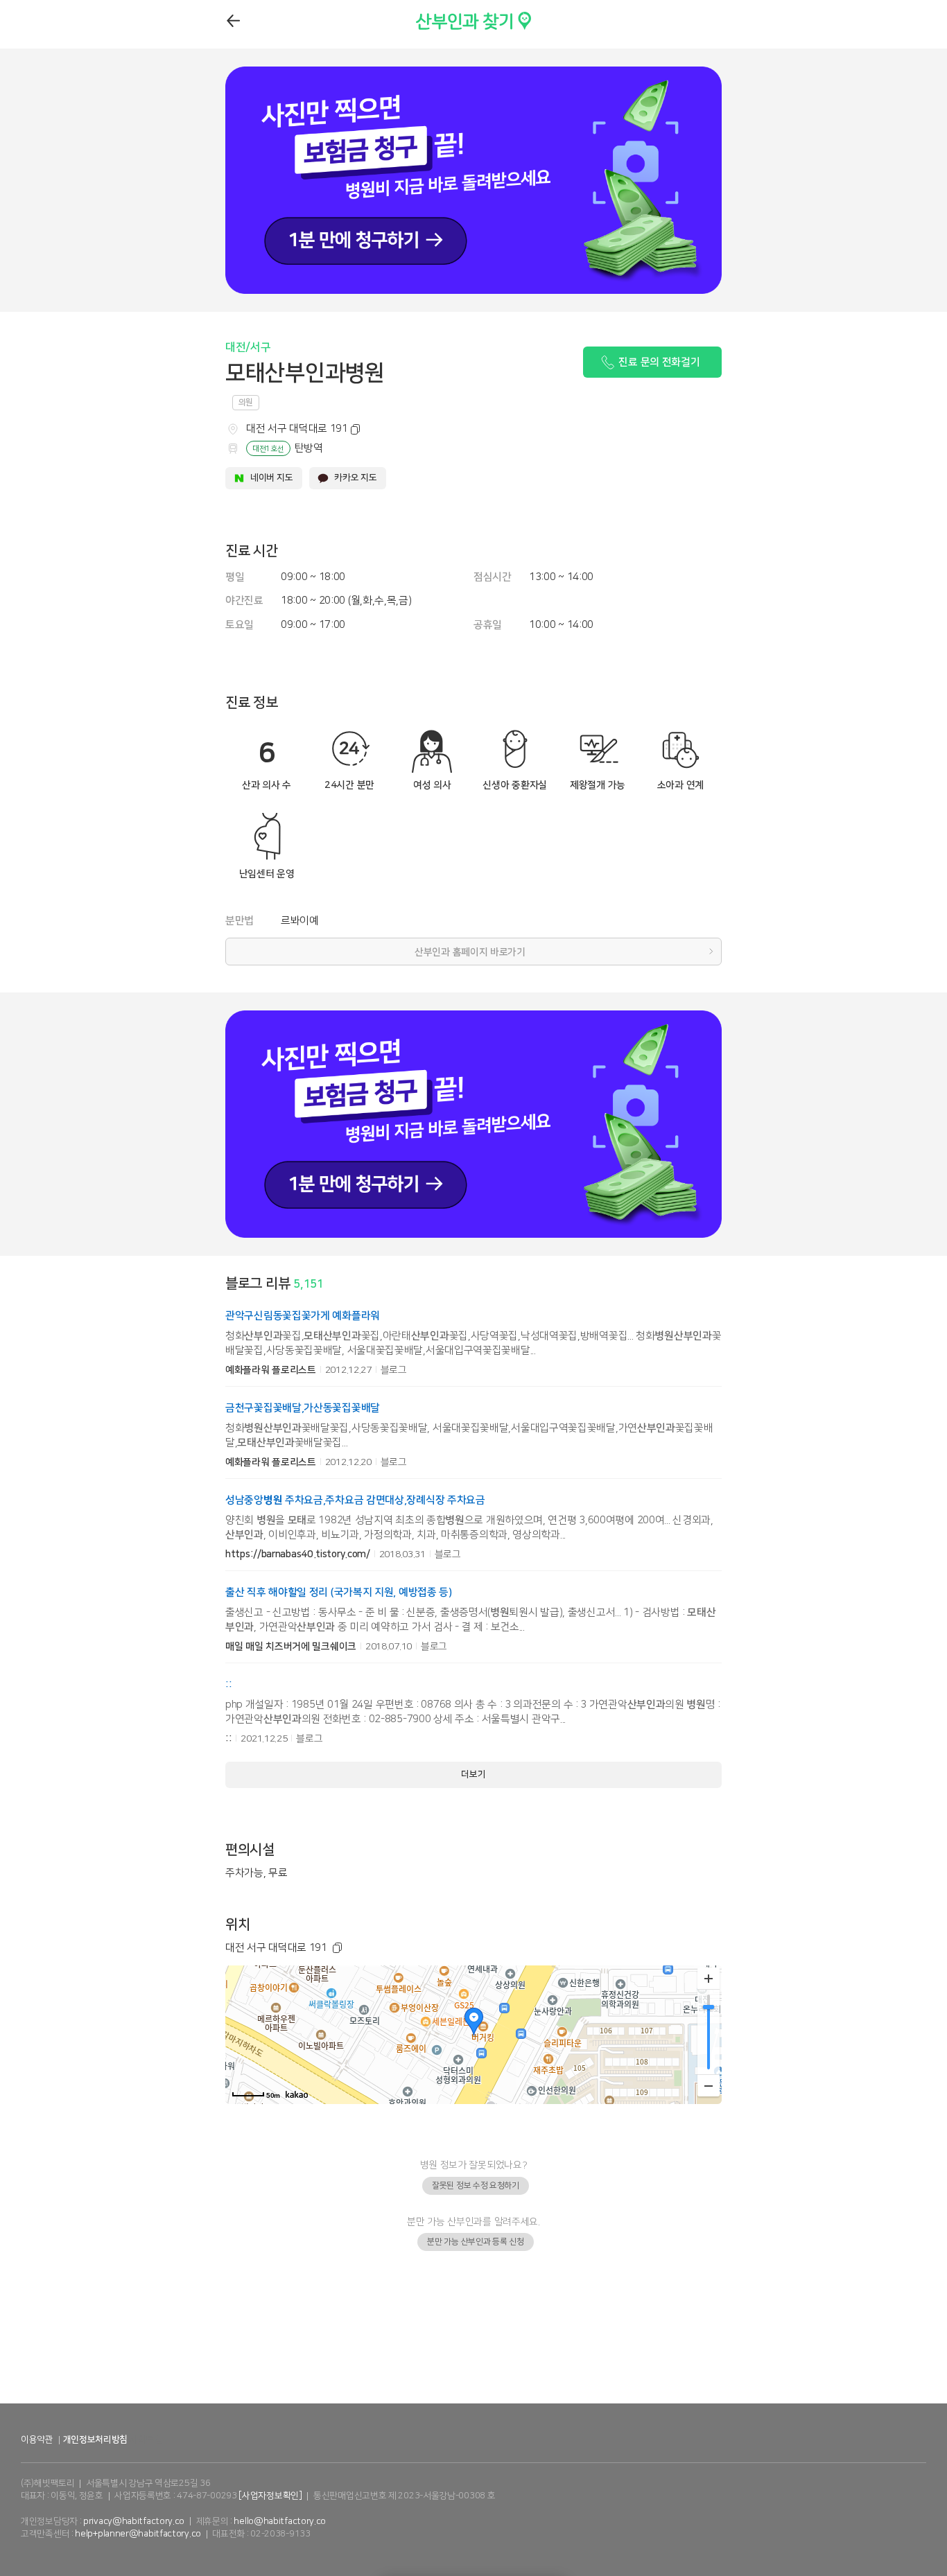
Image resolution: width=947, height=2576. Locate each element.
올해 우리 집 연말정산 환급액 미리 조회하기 (474, 2388)
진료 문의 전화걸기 (659, 362)
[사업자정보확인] (270, 2496)
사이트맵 (146, 2439)
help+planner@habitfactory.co (138, 2534)
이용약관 (37, 2439)
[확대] (709, 1979)
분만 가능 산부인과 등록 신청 (475, 2242)
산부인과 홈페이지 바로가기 (470, 952)
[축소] (709, 2085)
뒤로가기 (234, 21)
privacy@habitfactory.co (134, 2521)
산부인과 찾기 (446, 18)
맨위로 (928, 2538)
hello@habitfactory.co (280, 2521)
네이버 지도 (271, 477)
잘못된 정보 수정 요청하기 (476, 2185)
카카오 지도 (355, 477)
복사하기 (353, 430)
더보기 (473, 1774)
